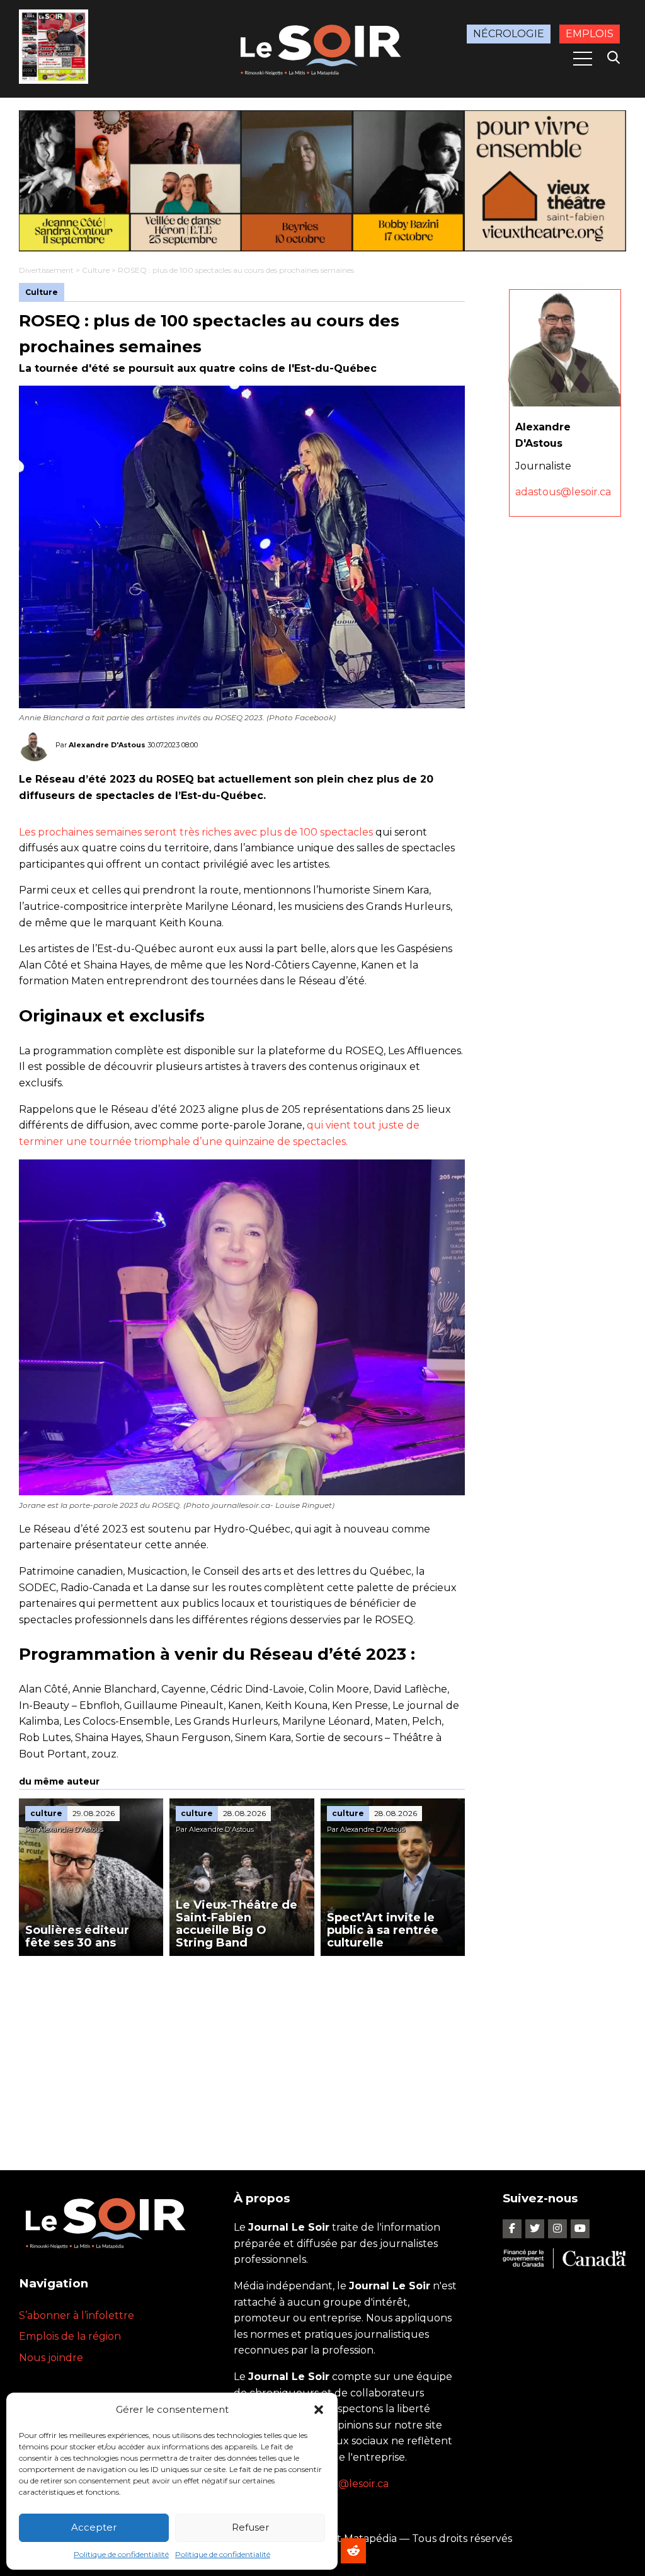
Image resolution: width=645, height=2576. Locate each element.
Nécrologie (509, 34)
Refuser (250, 2527)
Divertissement (46, 270)
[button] (319, 2410)
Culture (96, 270)
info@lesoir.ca (354, 2484)
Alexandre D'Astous (107, 745)
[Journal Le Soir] (322, 48)
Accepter (94, 2527)
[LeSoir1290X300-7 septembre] (322, 181)
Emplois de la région (70, 2336)
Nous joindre (51, 2358)
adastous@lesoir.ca (563, 492)
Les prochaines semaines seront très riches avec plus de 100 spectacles (196, 832)
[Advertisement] (242, 2050)
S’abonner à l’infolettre (77, 2315)
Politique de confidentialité (121, 2554)
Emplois (590, 34)
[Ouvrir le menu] (583, 59)
